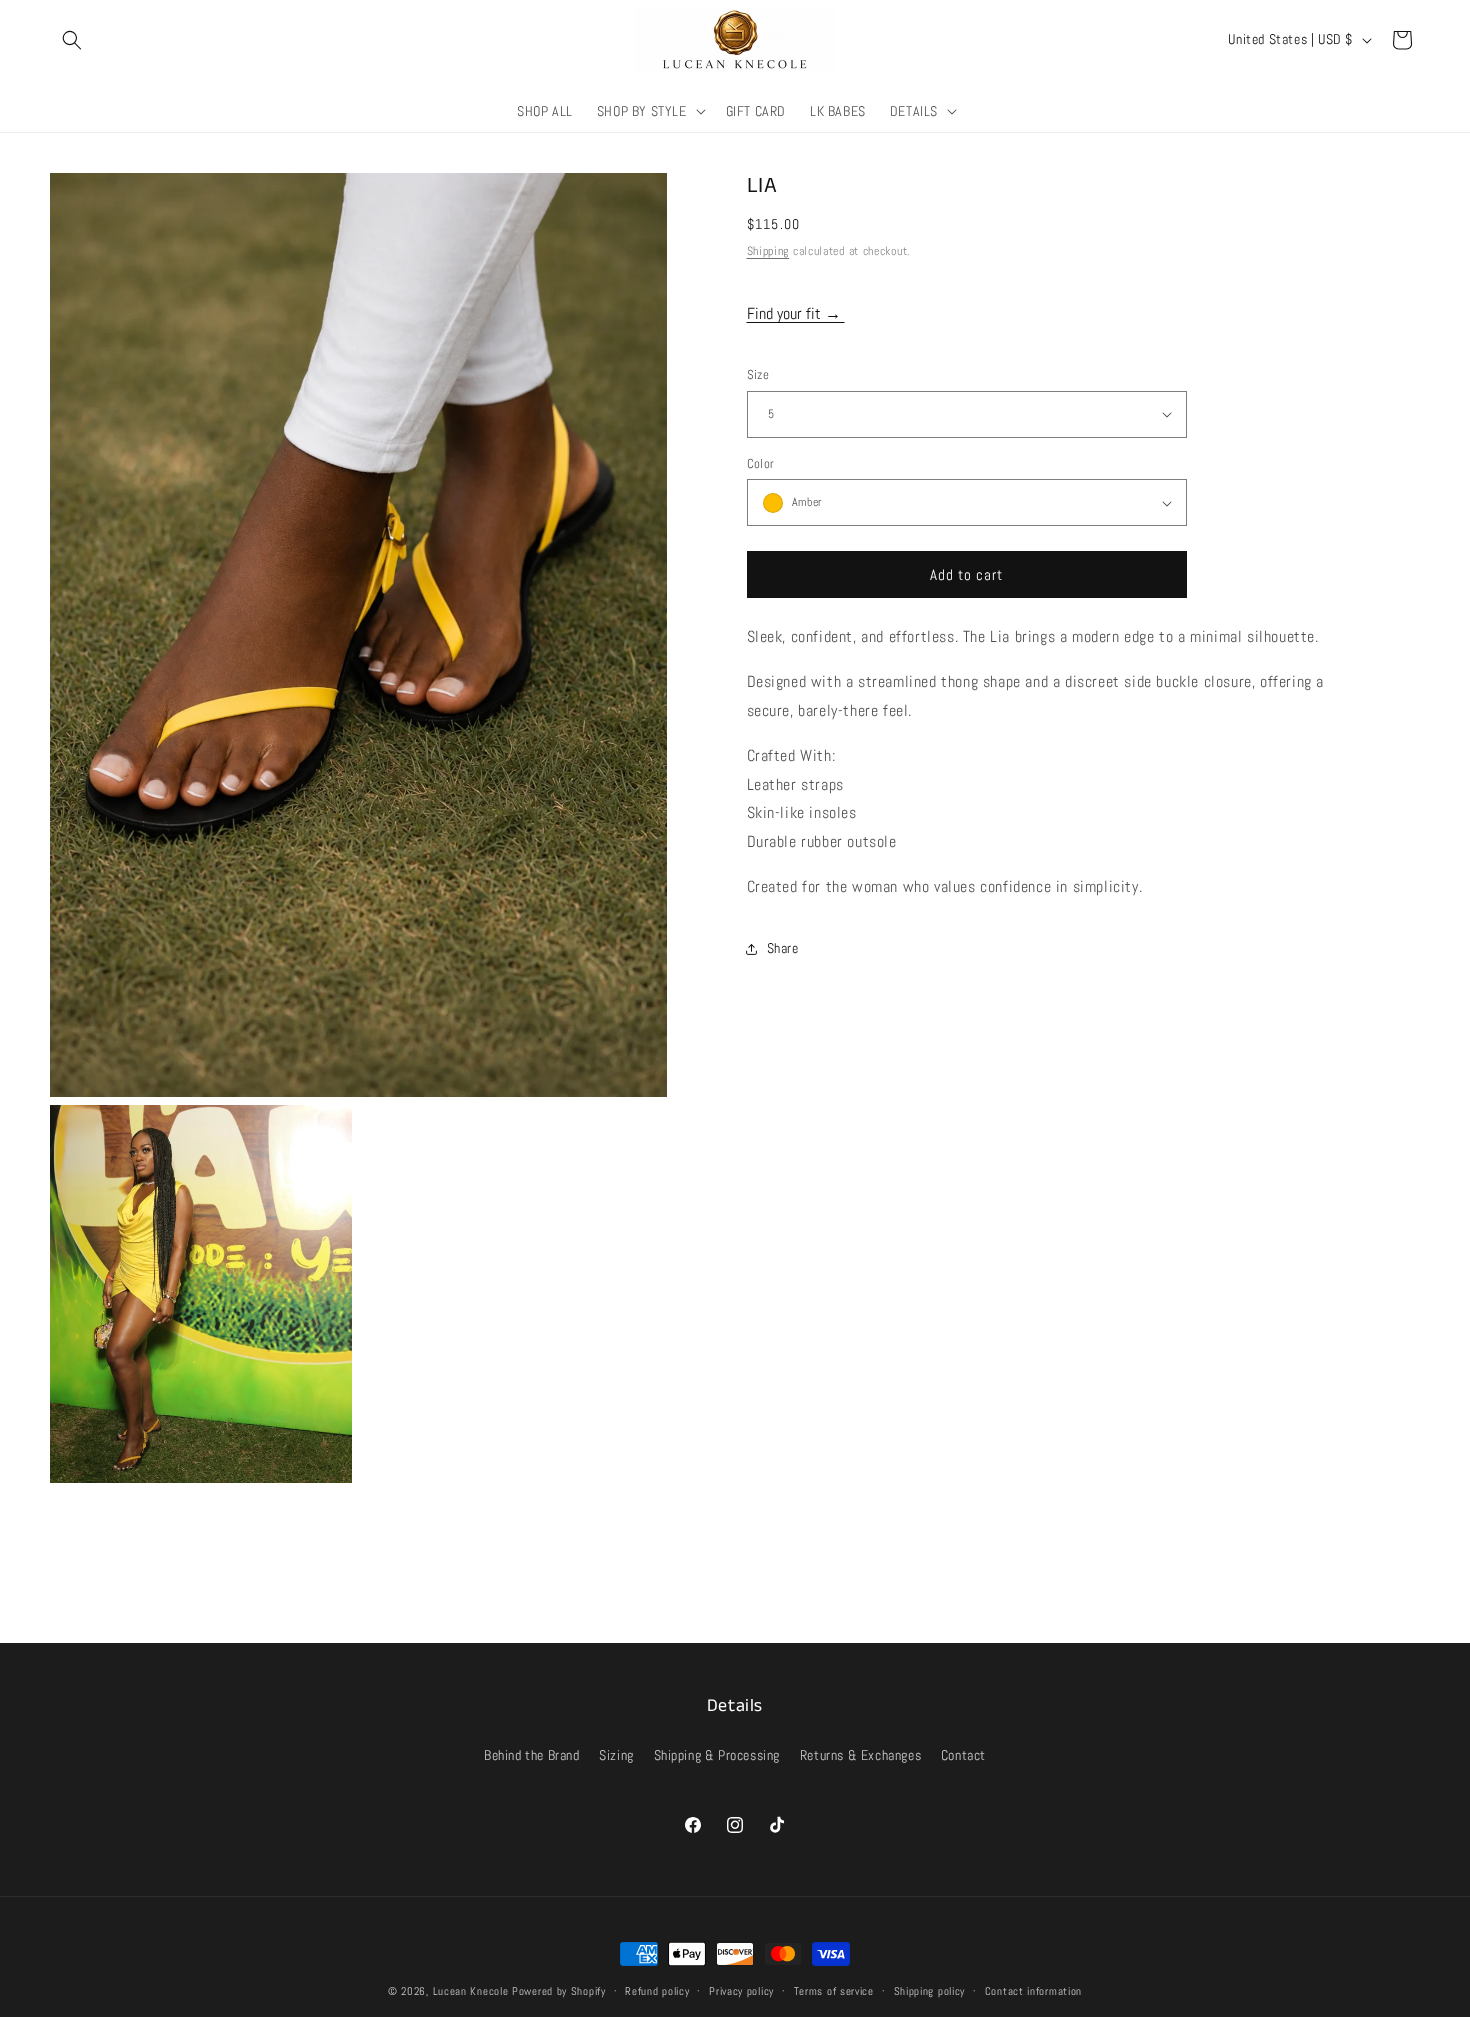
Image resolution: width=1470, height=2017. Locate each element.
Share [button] (783, 948)
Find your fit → (796, 313)
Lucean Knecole (471, 1991)
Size (758, 374)
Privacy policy (741, 1990)
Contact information (1033, 1990)
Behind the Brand (532, 1755)
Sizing (616, 1755)
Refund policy (657, 1990)
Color (761, 463)
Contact (963, 1755)
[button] (72, 40)
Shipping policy (930, 1990)
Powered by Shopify (559, 1991)
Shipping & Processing (717, 1755)
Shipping (768, 251)
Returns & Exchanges (860, 1755)
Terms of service (834, 1990)
